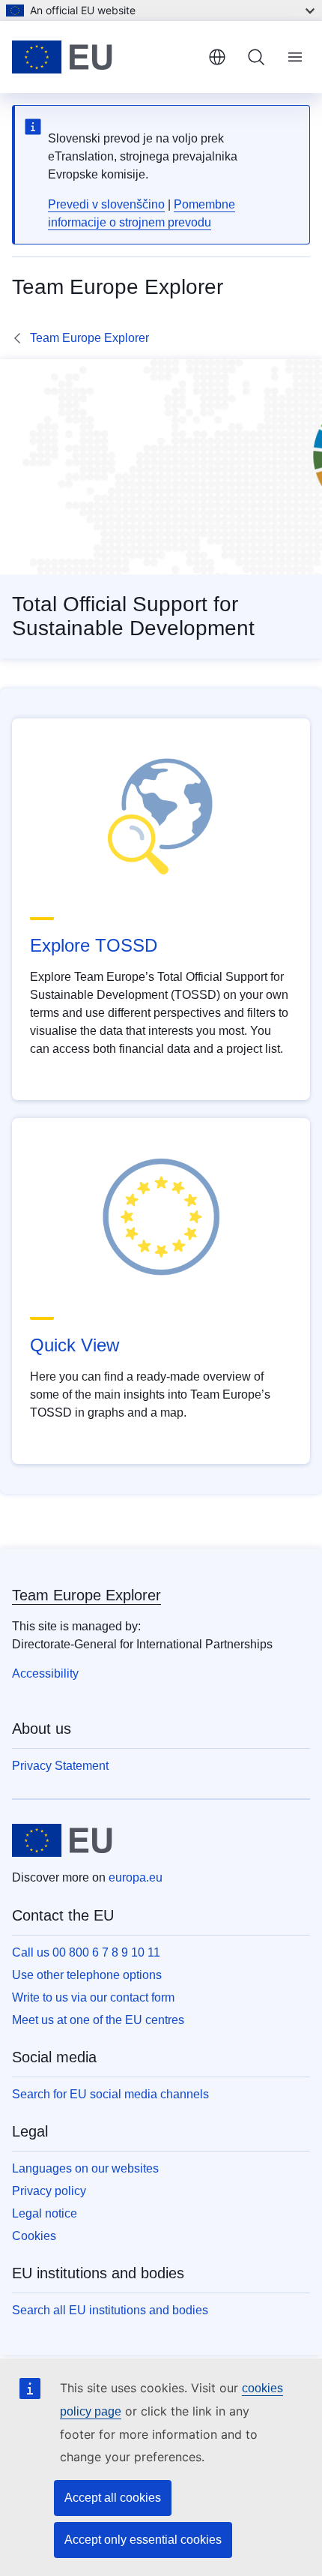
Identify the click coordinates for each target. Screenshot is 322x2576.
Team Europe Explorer (89, 338)
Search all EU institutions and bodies (110, 2310)
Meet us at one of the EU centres (98, 2020)
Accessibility (45, 1673)
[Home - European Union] (104, 57)
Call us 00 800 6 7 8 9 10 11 (86, 1952)
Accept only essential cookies (143, 2540)
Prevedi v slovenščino (106, 204)
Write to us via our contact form (93, 1997)
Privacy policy (49, 2191)
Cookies (34, 2236)
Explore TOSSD (94, 945)
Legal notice (45, 2213)
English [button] (217, 57)
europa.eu (136, 1877)
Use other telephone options (87, 1975)
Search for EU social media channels (110, 2094)
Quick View (75, 1345)
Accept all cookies (113, 2498)
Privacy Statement (60, 1766)
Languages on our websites (85, 2168)
